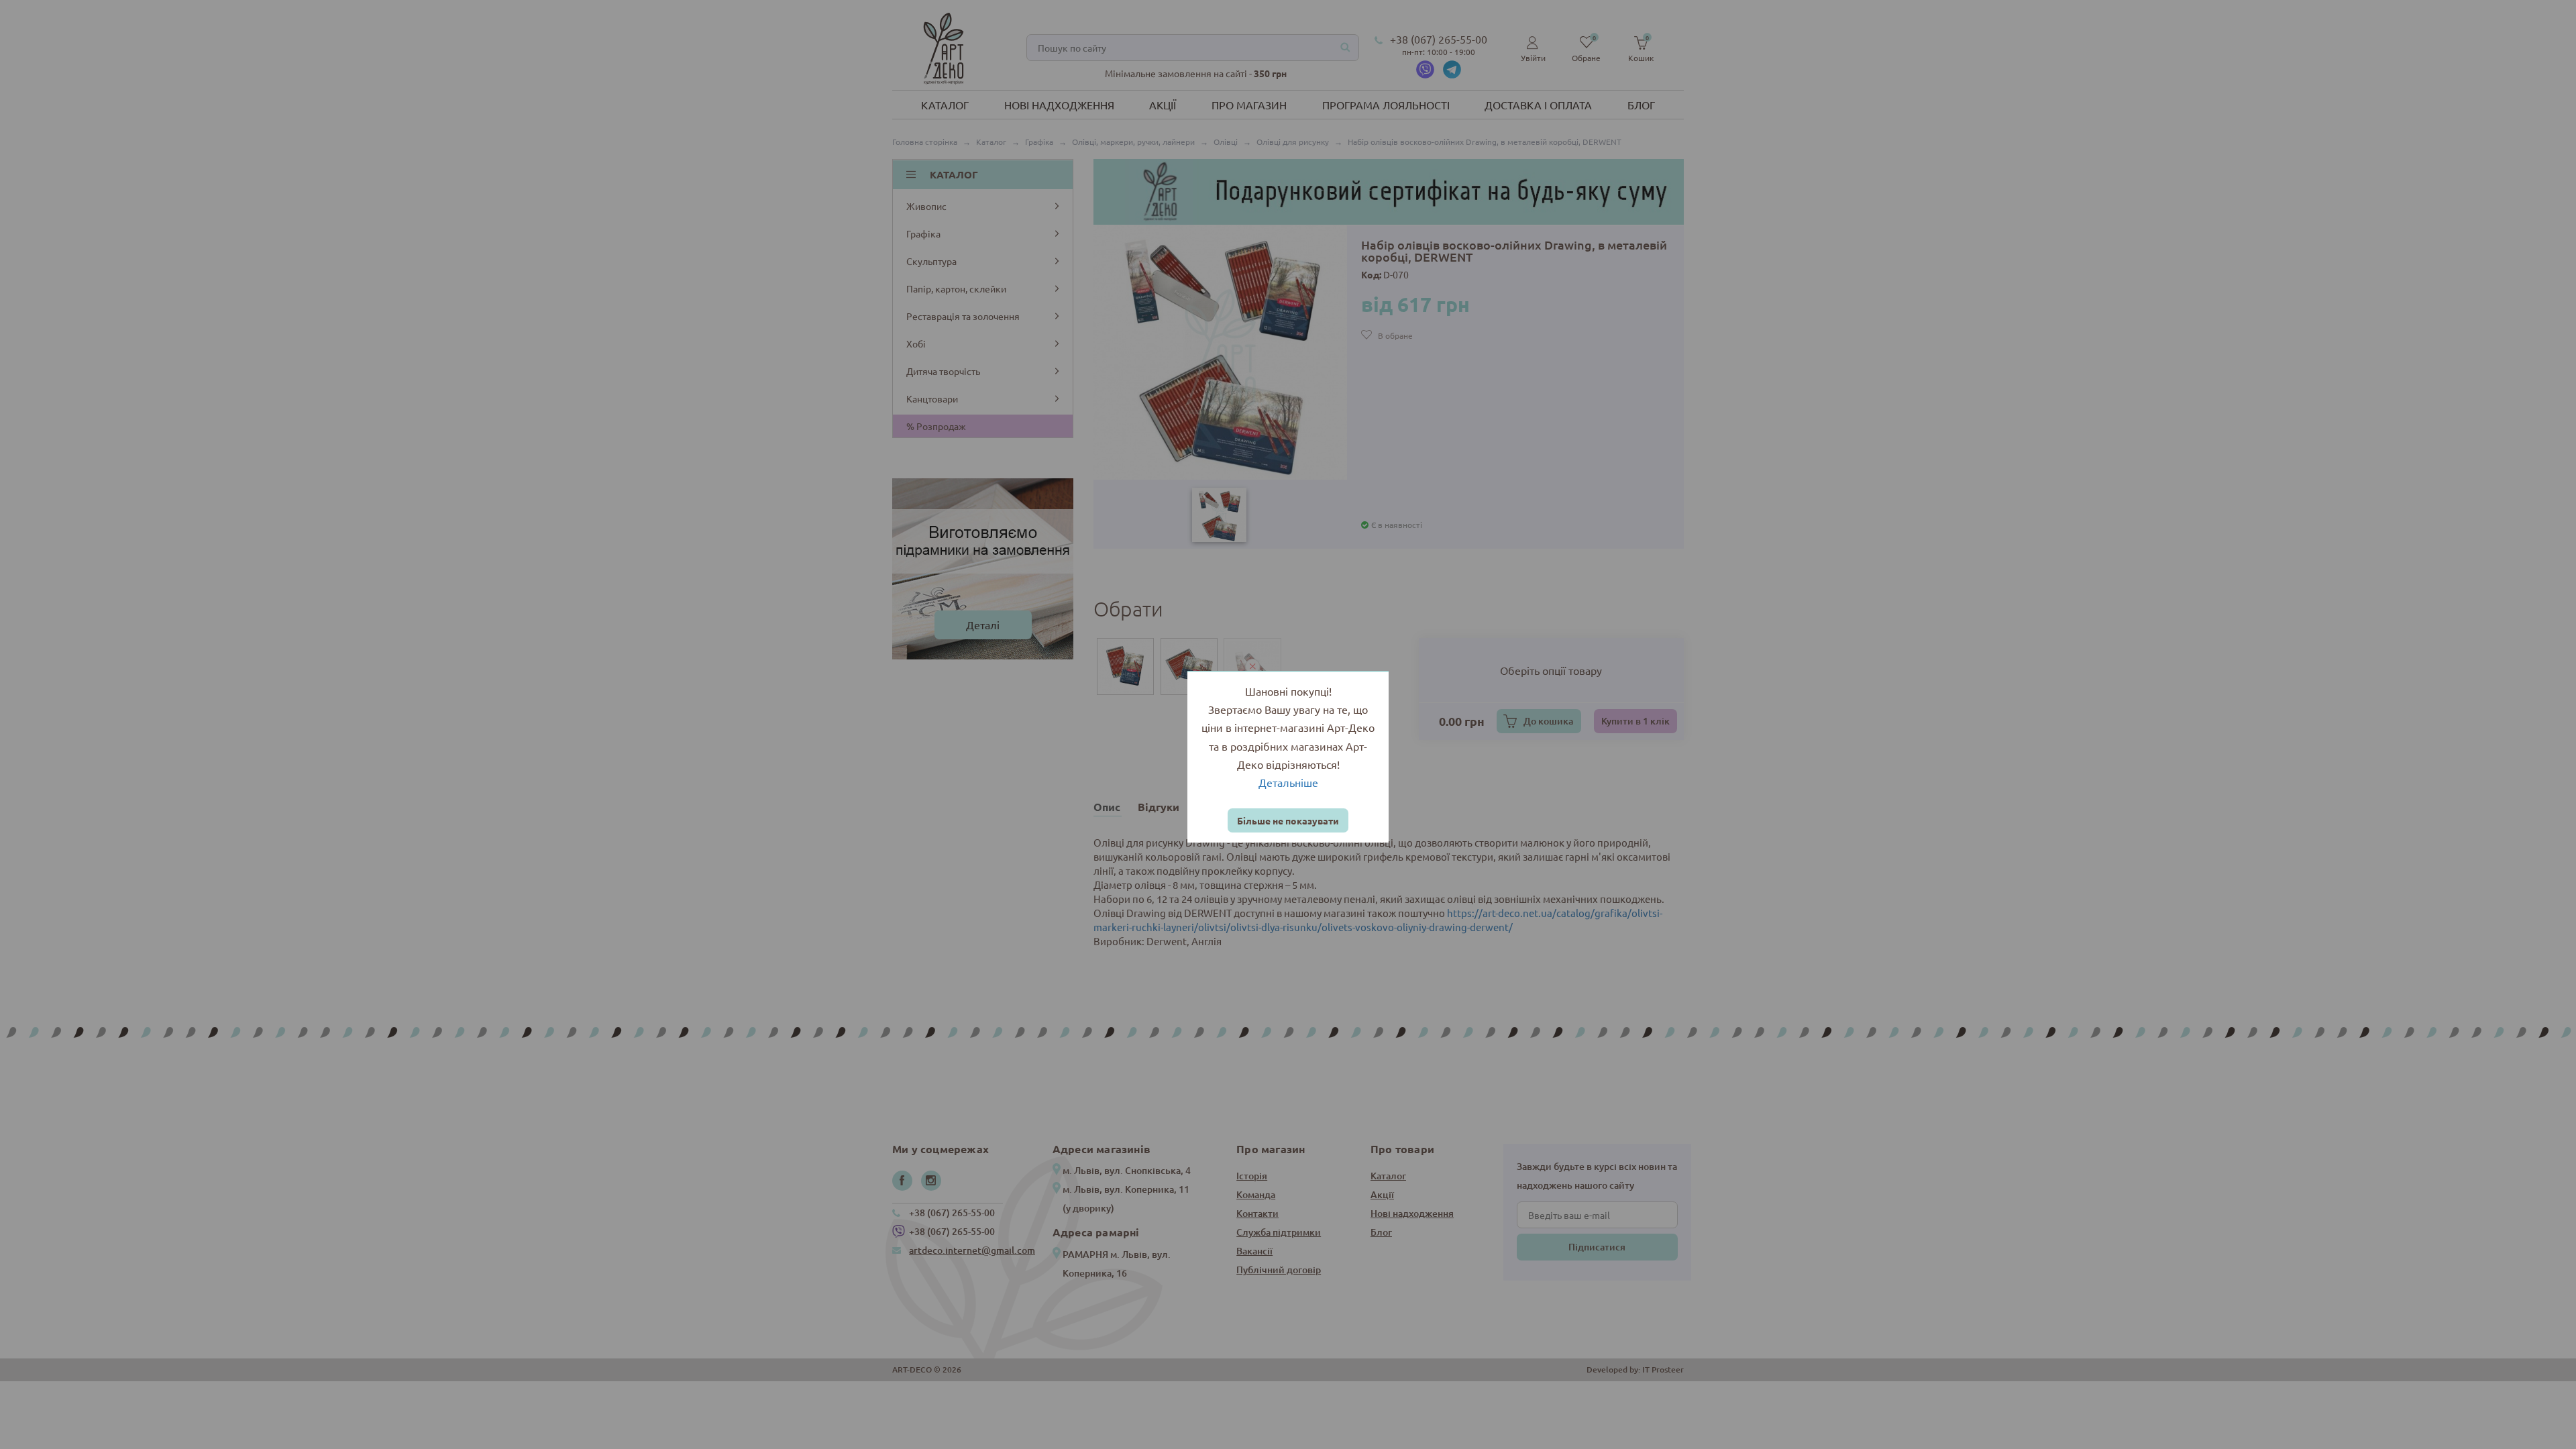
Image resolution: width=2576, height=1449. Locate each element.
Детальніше (1288, 782)
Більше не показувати (1288, 820)
